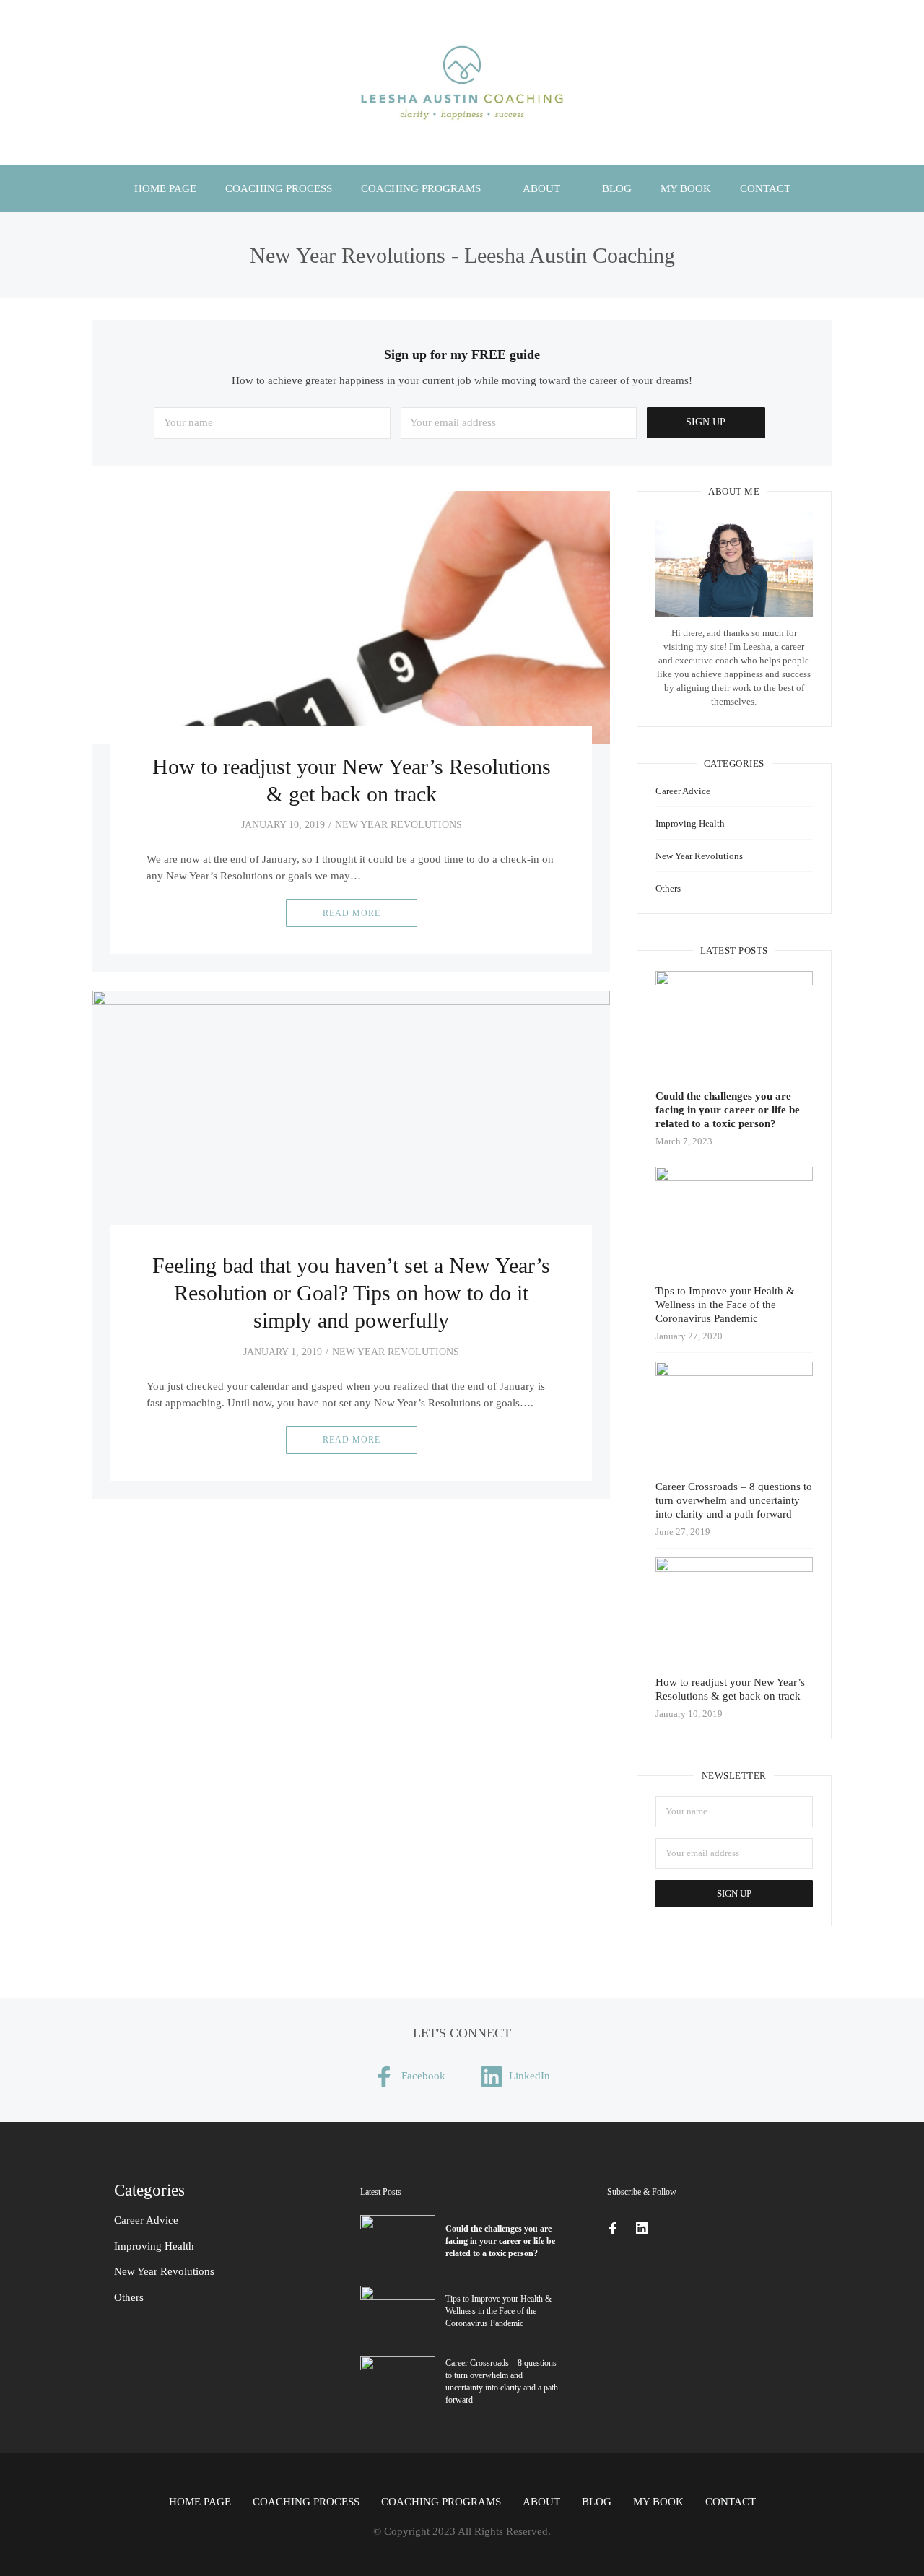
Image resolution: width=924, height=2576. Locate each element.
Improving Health (690, 823)
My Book (686, 188)
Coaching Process (279, 188)
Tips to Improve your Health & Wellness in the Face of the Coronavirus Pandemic (725, 1305)
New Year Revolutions (398, 825)
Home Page (165, 188)
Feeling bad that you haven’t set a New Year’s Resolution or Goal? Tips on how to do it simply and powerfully (351, 1293)
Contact (765, 188)
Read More (352, 913)
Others (668, 888)
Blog (617, 188)
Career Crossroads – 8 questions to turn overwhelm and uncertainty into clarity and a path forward (734, 1500)
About (541, 188)
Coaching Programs (421, 188)
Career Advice (683, 791)
